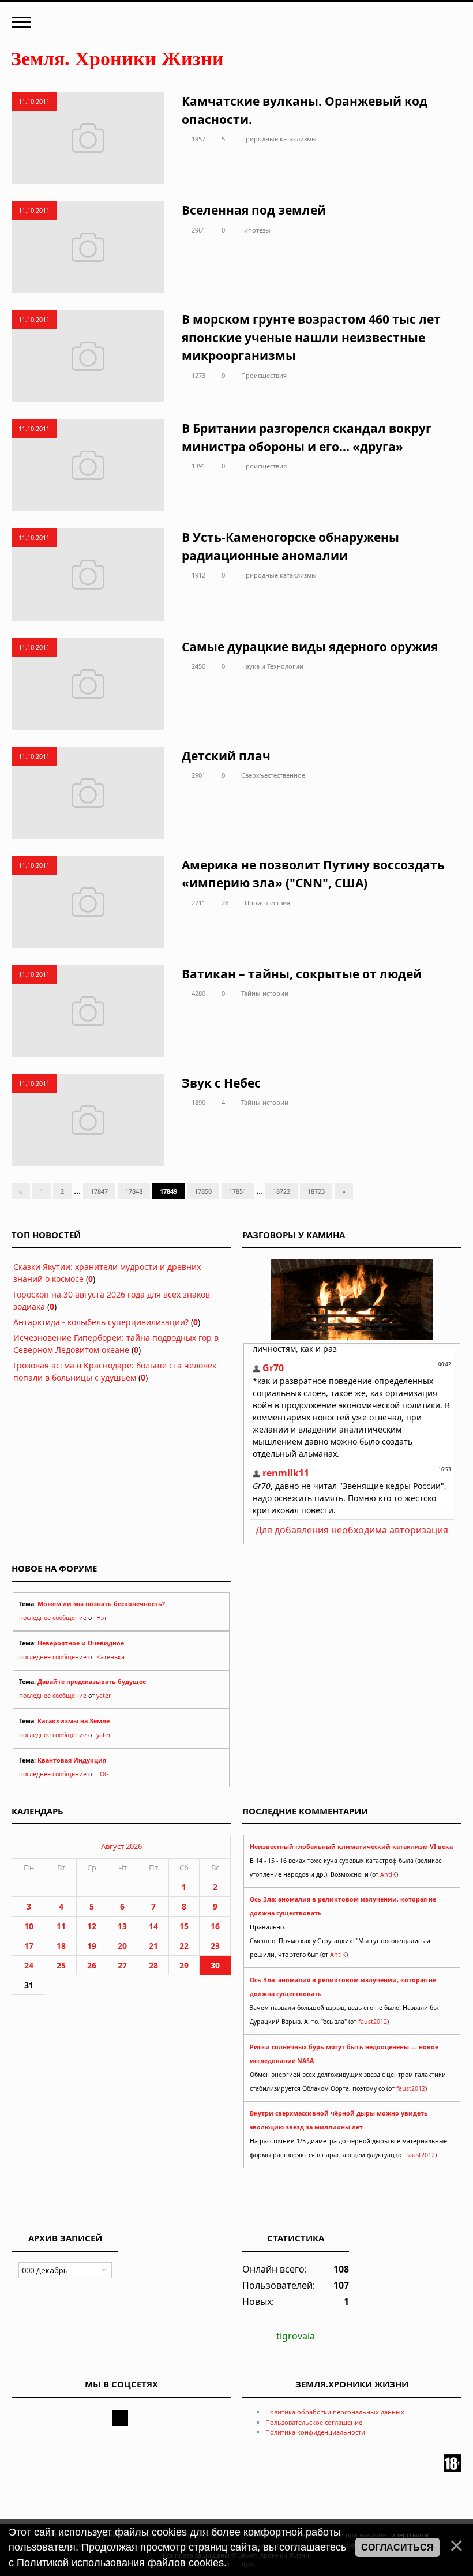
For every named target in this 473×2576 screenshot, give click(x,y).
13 (122, 1926)
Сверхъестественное (273, 775)
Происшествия (264, 375)
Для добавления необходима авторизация (352, 1530)
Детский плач (226, 756)
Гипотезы (256, 230)
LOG (103, 1774)
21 (153, 1946)
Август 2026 (121, 1846)
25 (61, 1965)
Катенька (110, 1657)
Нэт (102, 1618)
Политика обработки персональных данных (335, 2412)
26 (92, 1965)
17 (29, 1946)
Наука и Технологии (272, 666)
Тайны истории (265, 993)
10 (29, 1926)
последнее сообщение (53, 1618)
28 (225, 903)
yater (104, 1696)
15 (184, 1926)
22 (184, 1946)
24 (29, 1965)
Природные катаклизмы (279, 139)
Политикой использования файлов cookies (120, 2563)
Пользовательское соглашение (314, 2422)
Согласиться (397, 2547)
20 (122, 1946)
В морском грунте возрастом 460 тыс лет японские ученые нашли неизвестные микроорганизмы (311, 337)
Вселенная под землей (254, 210)
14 (153, 1926)
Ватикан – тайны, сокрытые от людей (302, 974)
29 (184, 1965)
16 (215, 1926)
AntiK (388, 1874)
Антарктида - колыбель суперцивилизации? (101, 1322)
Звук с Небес (221, 1083)
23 (215, 1946)
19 (92, 1946)
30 (215, 1965)
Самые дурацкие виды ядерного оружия (310, 647)
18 (61, 1946)
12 (92, 1926)
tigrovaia (296, 2336)
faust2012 (373, 2022)
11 (61, 1926)
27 (122, 1965)
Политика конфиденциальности (315, 2432)
